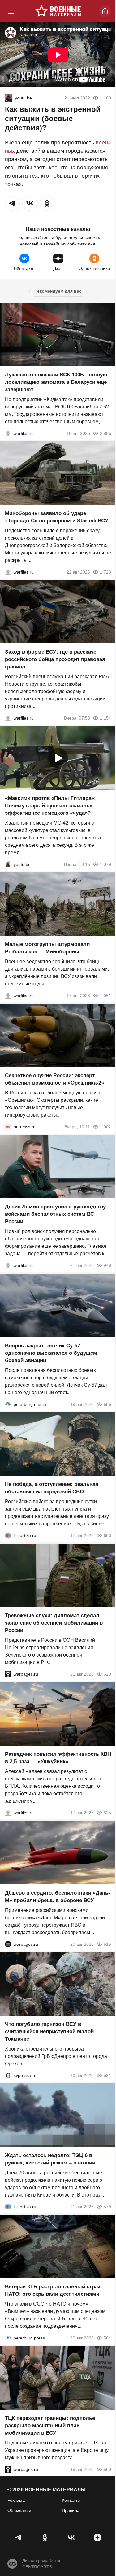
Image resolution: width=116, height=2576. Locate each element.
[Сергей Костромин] (8, 433)
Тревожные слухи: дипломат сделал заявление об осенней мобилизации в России (54, 1623)
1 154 (105, 718)
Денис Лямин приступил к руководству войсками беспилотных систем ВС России (55, 1214)
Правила (71, 2510)
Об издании (19, 2510)
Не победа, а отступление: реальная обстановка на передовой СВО (52, 1488)
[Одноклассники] (45, 2537)
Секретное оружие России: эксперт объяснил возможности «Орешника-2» (54, 1079)
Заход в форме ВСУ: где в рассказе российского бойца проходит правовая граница (55, 660)
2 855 (105, 433)
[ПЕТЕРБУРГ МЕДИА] (8, 1404)
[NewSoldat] (9, 98)
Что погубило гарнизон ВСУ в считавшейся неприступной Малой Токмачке (49, 2032)
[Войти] (105, 11)
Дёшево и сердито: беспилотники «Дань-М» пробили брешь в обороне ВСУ (58, 1897)
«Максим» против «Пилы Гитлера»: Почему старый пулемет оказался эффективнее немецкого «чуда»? (50, 806)
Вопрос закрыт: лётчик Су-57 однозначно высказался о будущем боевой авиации (51, 1353)
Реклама (16, 2500)
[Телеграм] (19, 2537)
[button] (12, 203)
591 (107, 2075)
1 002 (105, 1127)
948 (107, 1266)
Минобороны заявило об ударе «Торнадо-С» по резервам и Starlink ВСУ (57, 517)
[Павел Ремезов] (8, 718)
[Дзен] (97, 2537)
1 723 (105, 572)
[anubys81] (8, 864)
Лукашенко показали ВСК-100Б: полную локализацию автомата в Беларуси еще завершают (56, 382)
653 (107, 1535)
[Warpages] (8, 1674)
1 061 (105, 996)
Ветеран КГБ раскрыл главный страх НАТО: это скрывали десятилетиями (53, 2291)
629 (107, 1674)
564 (107, 2338)
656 (107, 1404)
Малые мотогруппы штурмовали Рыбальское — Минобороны (47, 948)
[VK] (71, 2537)
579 (107, 2207)
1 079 (105, 864)
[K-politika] (8, 1535)
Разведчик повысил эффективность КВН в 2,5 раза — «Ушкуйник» (58, 1758)
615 (107, 1944)
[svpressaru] (8, 2075)
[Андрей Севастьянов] (8, 996)
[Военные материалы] (58, 11)
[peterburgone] (8, 1944)
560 (107, 2469)
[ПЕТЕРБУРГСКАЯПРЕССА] (8, 2338)
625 (107, 1813)
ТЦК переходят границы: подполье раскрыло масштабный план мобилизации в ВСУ (50, 2426)
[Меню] (11, 11)
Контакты (71, 2500)
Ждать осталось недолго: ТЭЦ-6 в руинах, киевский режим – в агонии (50, 2159)
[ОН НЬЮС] (8, 1127)
